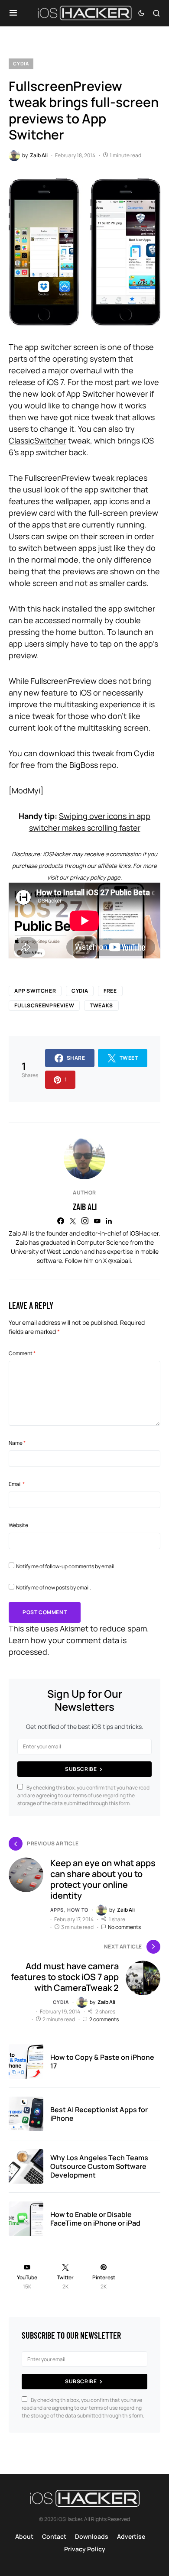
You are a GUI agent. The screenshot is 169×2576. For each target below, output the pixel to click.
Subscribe (81, 1769)
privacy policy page (95, 877)
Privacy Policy (85, 2549)
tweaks (101, 1005)
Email (17, 1484)
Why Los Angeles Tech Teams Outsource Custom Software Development (99, 2166)
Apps (57, 1910)
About (24, 2536)
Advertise (131, 2536)
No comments (124, 1927)
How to (78, 1910)
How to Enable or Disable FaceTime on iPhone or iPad (95, 2219)
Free (110, 991)
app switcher (35, 991)
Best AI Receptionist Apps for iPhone (99, 2114)
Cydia (21, 63)
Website (18, 1525)
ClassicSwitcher (37, 440)
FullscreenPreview (44, 1005)
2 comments (104, 2019)
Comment (22, 1353)
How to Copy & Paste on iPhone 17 (102, 2061)
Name (17, 1443)
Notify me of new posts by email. (54, 1587)
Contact (54, 2536)
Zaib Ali (85, 1207)
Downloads (92, 2536)
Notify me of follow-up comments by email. (66, 1566)
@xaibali (119, 1260)
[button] (13, 13)
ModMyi (26, 790)
